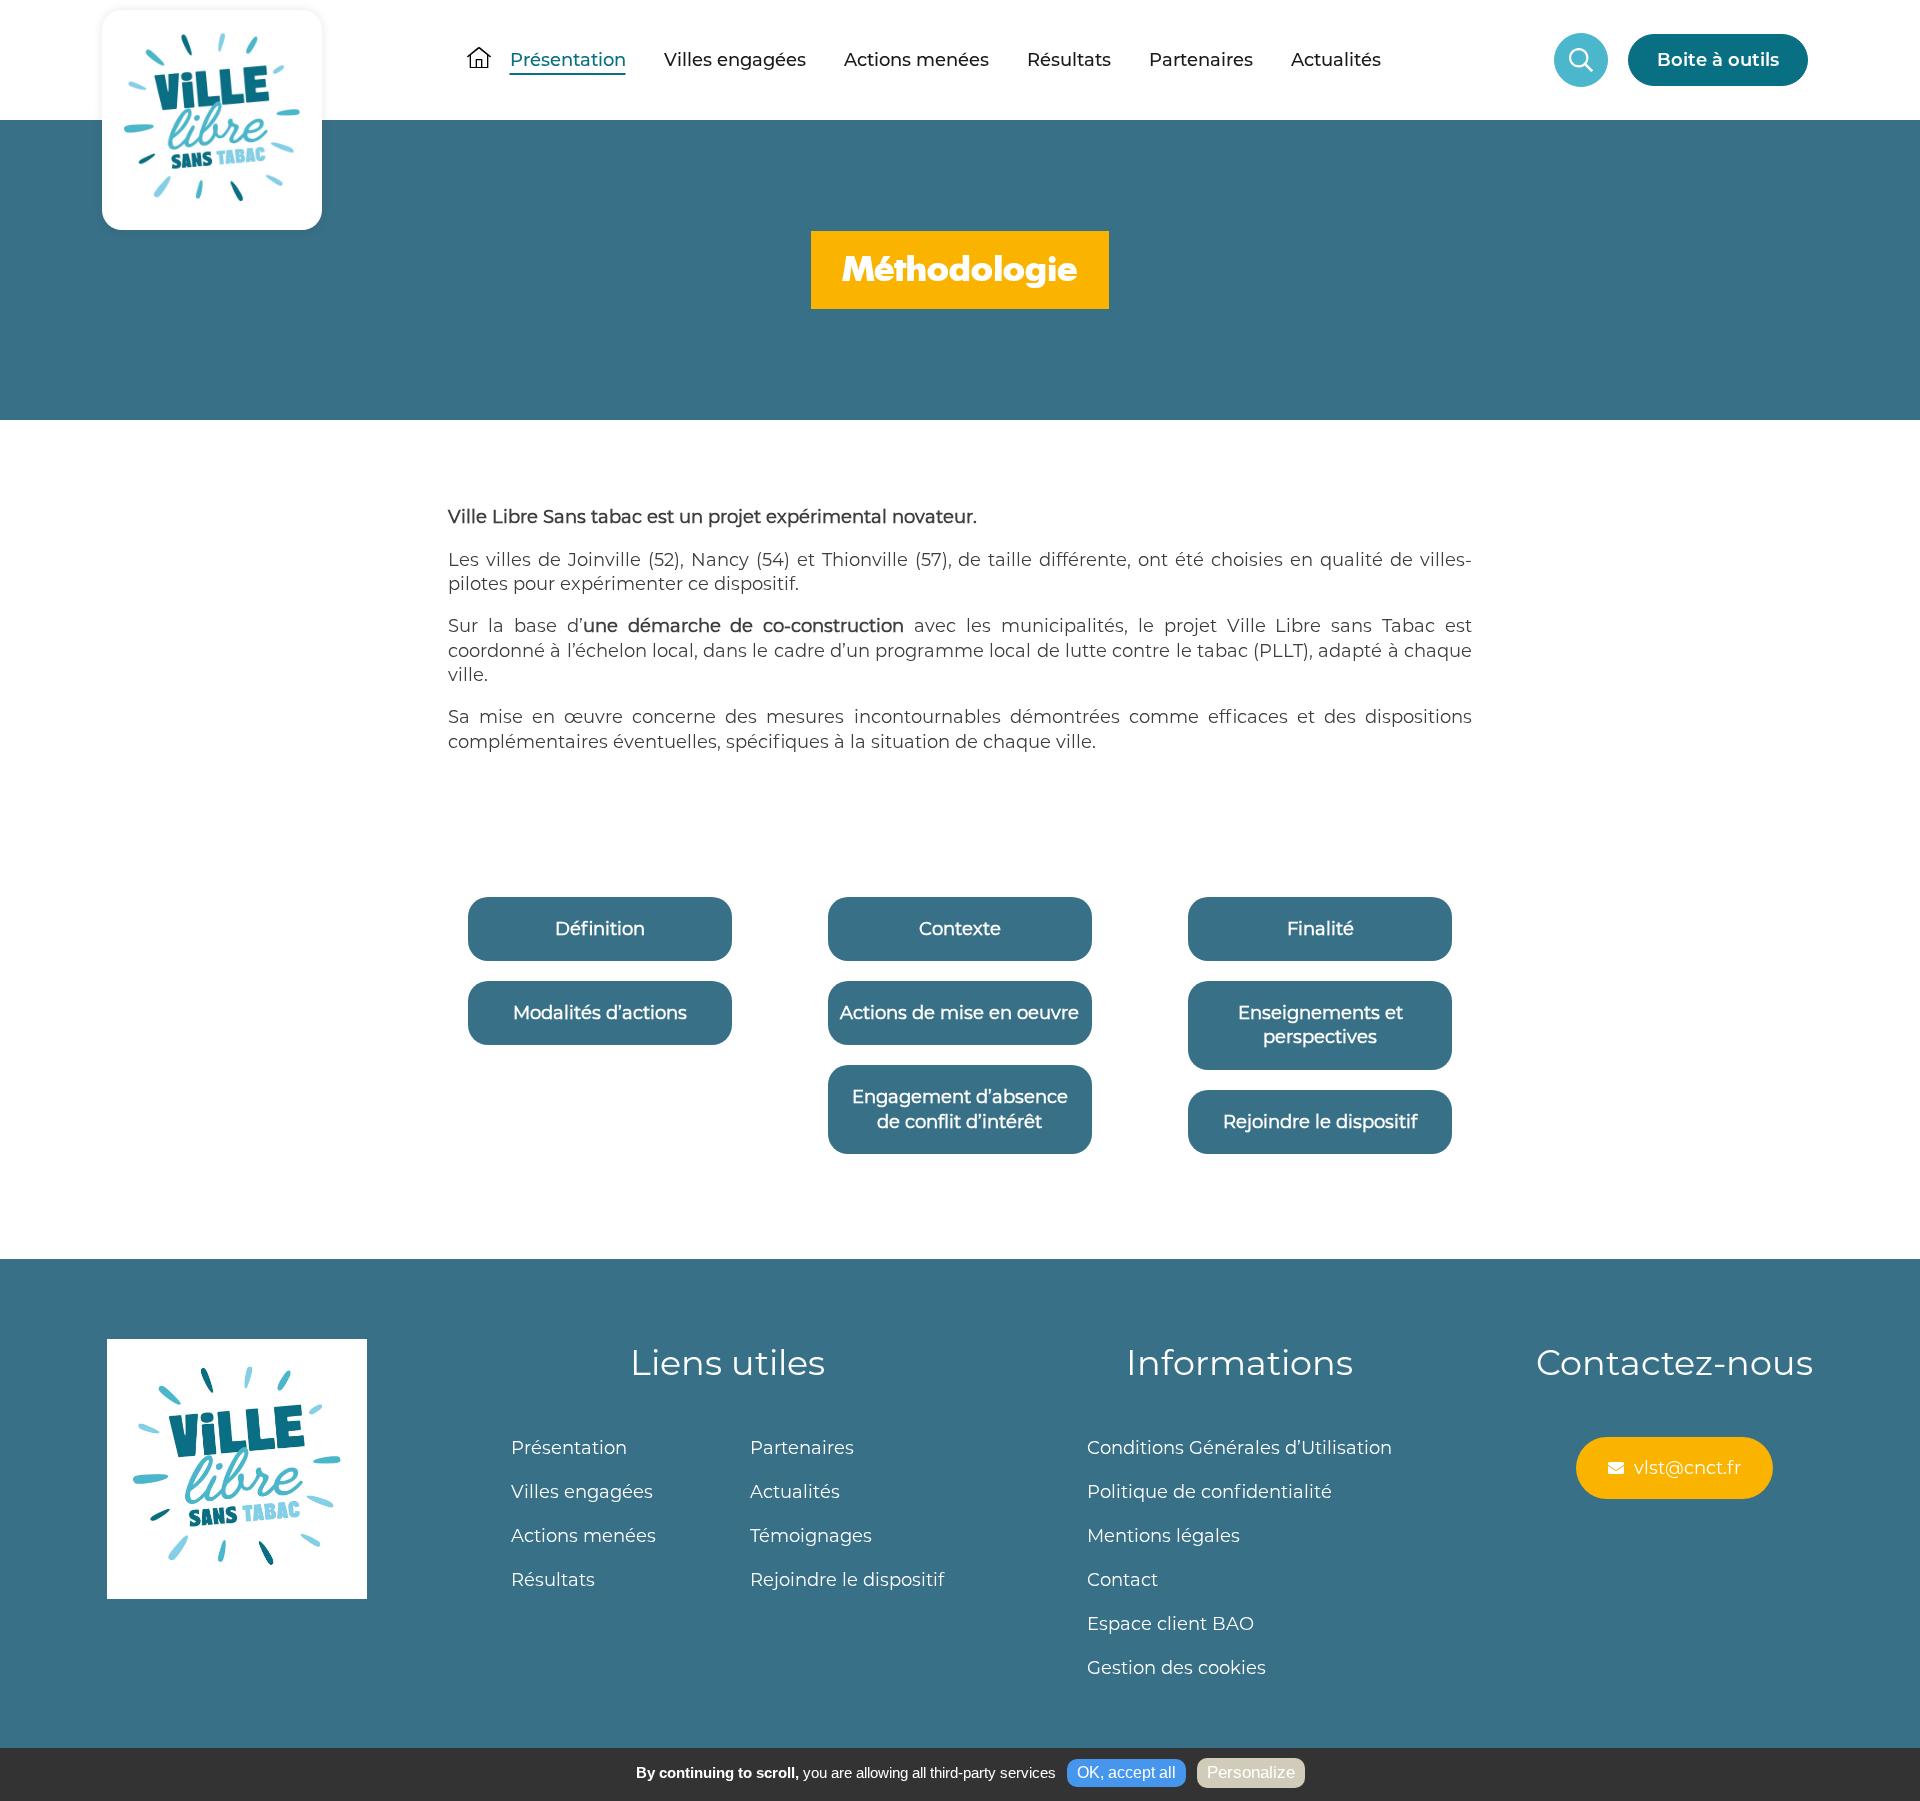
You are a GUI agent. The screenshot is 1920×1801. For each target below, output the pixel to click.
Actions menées (916, 60)
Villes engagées (735, 60)
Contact (1122, 1580)
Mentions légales (1163, 1536)
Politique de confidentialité (1209, 1492)
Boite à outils (1718, 60)
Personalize (1251, 1772)
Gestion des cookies (1176, 1668)
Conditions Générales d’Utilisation (1239, 1448)
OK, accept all (1126, 1772)
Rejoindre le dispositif (847, 1580)
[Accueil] (212, 60)
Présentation (568, 60)
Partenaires (1201, 60)
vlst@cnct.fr (1687, 1468)
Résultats (1069, 60)
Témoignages (811, 1536)
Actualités (1336, 60)
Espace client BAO (1170, 1624)
